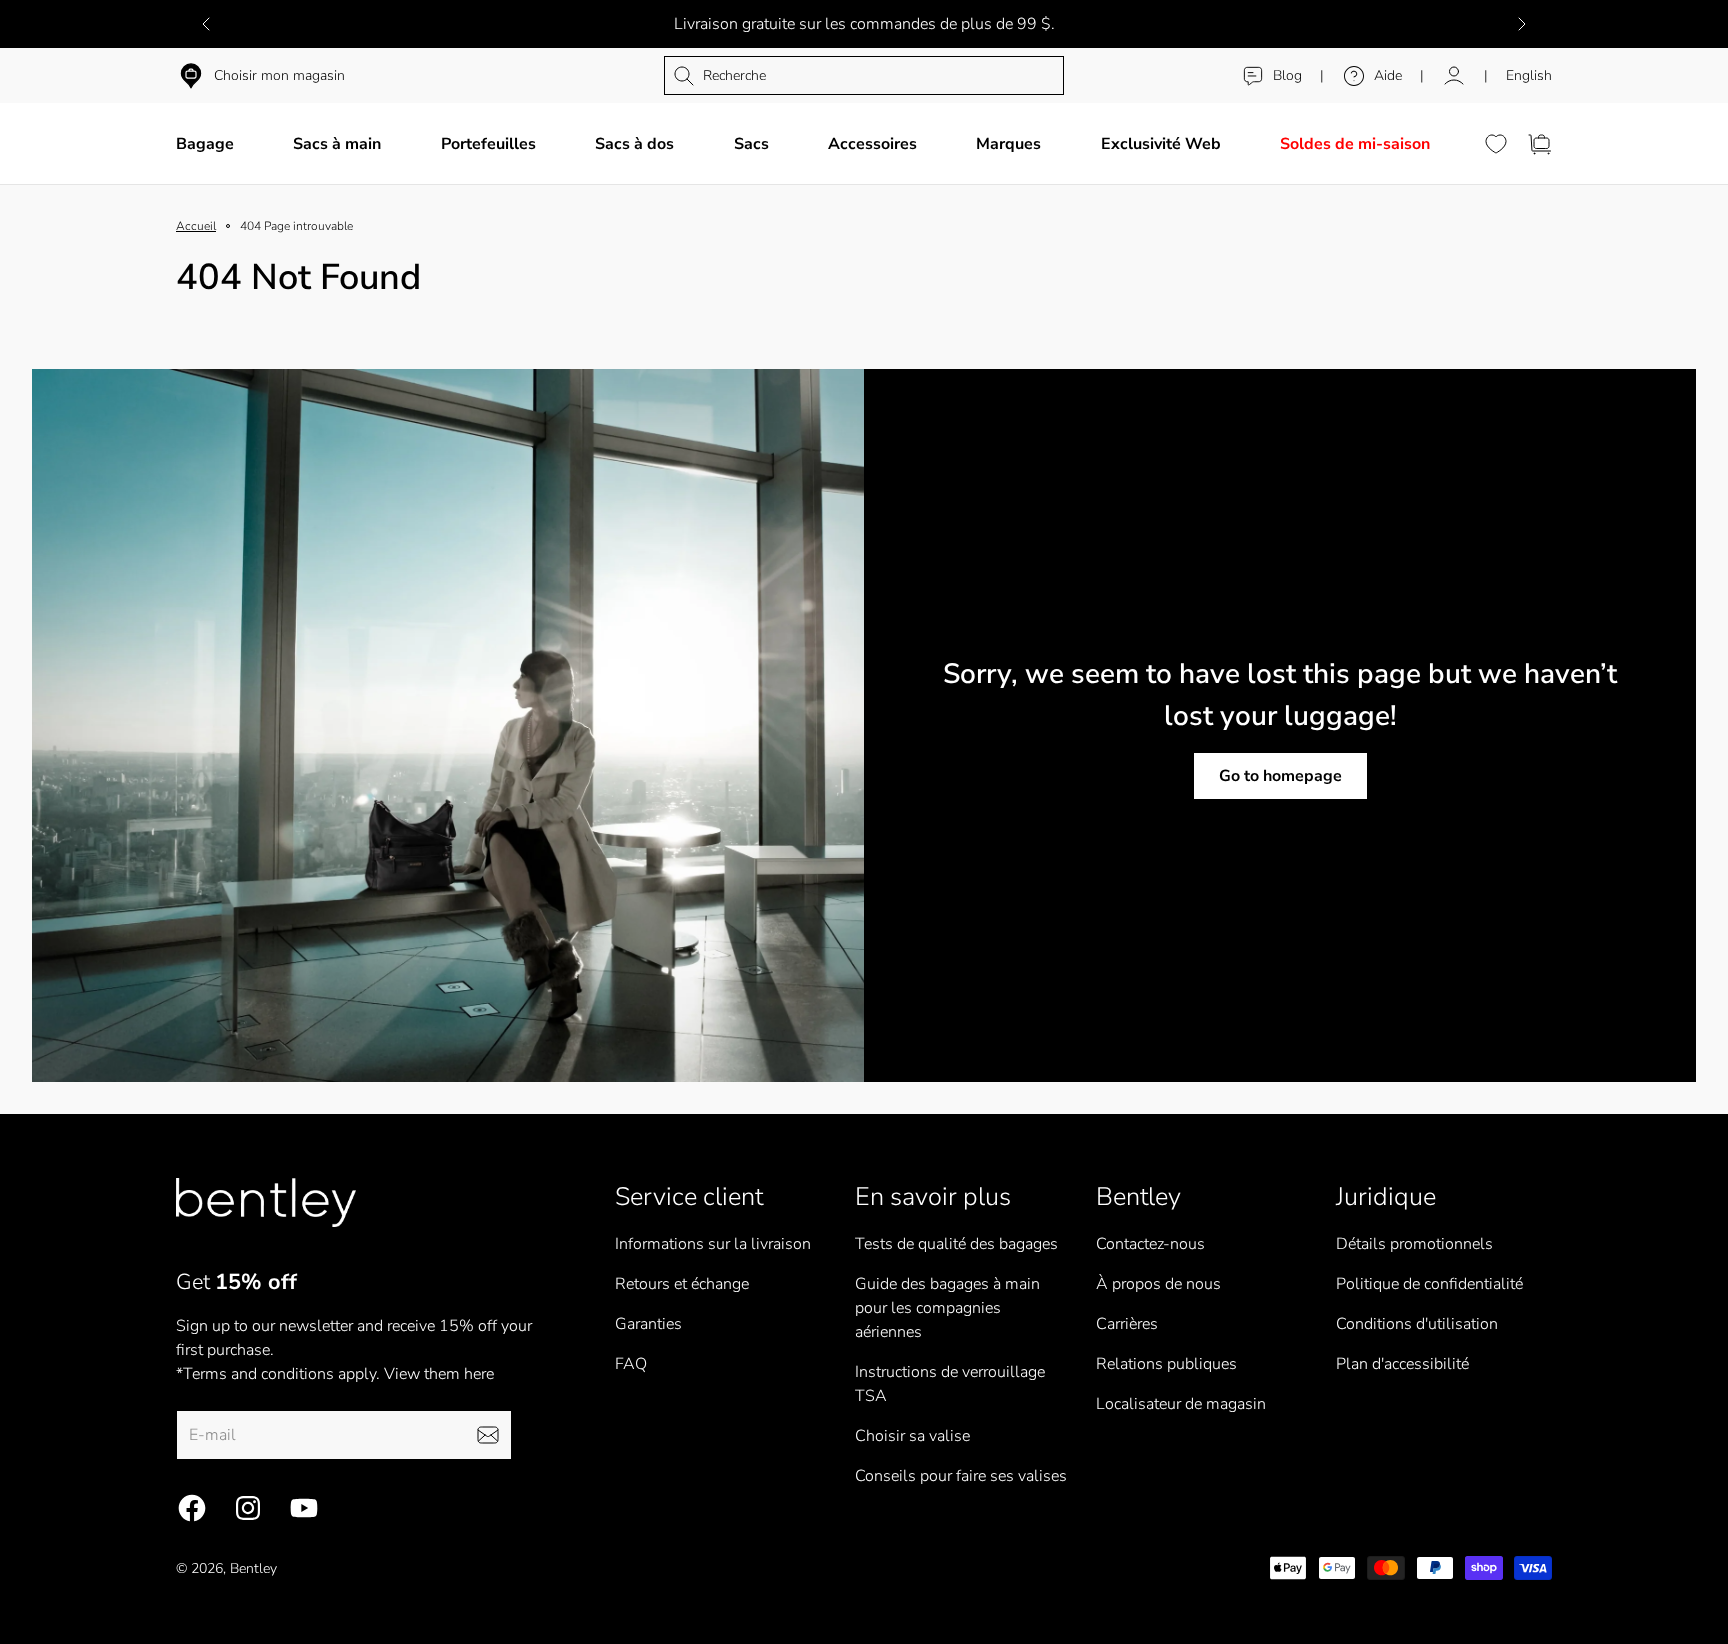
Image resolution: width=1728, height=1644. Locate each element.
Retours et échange (682, 1284)
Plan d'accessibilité (1402, 1364)
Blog (1287, 75)
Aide (1388, 75)
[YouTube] (304, 1508)
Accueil (196, 226)
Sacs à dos (634, 144)
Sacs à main (337, 144)
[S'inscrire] (488, 1435)
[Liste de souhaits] (1496, 144)
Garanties (648, 1324)
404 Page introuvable (296, 226)
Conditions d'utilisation (1417, 1324)
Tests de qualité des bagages (956, 1244)
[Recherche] (864, 75)
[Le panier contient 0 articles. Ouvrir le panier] (1540, 144)
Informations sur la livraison (713, 1244)
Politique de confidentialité (1429, 1284)
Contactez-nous (1150, 1244)
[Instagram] (248, 1508)
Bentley (253, 1568)
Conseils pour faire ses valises (961, 1476)
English (1529, 75)
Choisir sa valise (912, 1436)
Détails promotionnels (1414, 1244)
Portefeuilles (488, 144)
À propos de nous (1158, 1284)
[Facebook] (192, 1508)
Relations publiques (1166, 1364)
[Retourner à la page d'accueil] (266, 1202)
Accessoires (872, 144)
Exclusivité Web (1161, 144)
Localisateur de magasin (1181, 1404)
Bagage (205, 144)
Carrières (1127, 1324)
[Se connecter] (1454, 76)
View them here (439, 1374)
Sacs (751, 144)
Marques (1008, 144)
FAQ (631, 1364)
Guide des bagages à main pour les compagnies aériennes (947, 1308)
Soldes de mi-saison (1355, 144)
